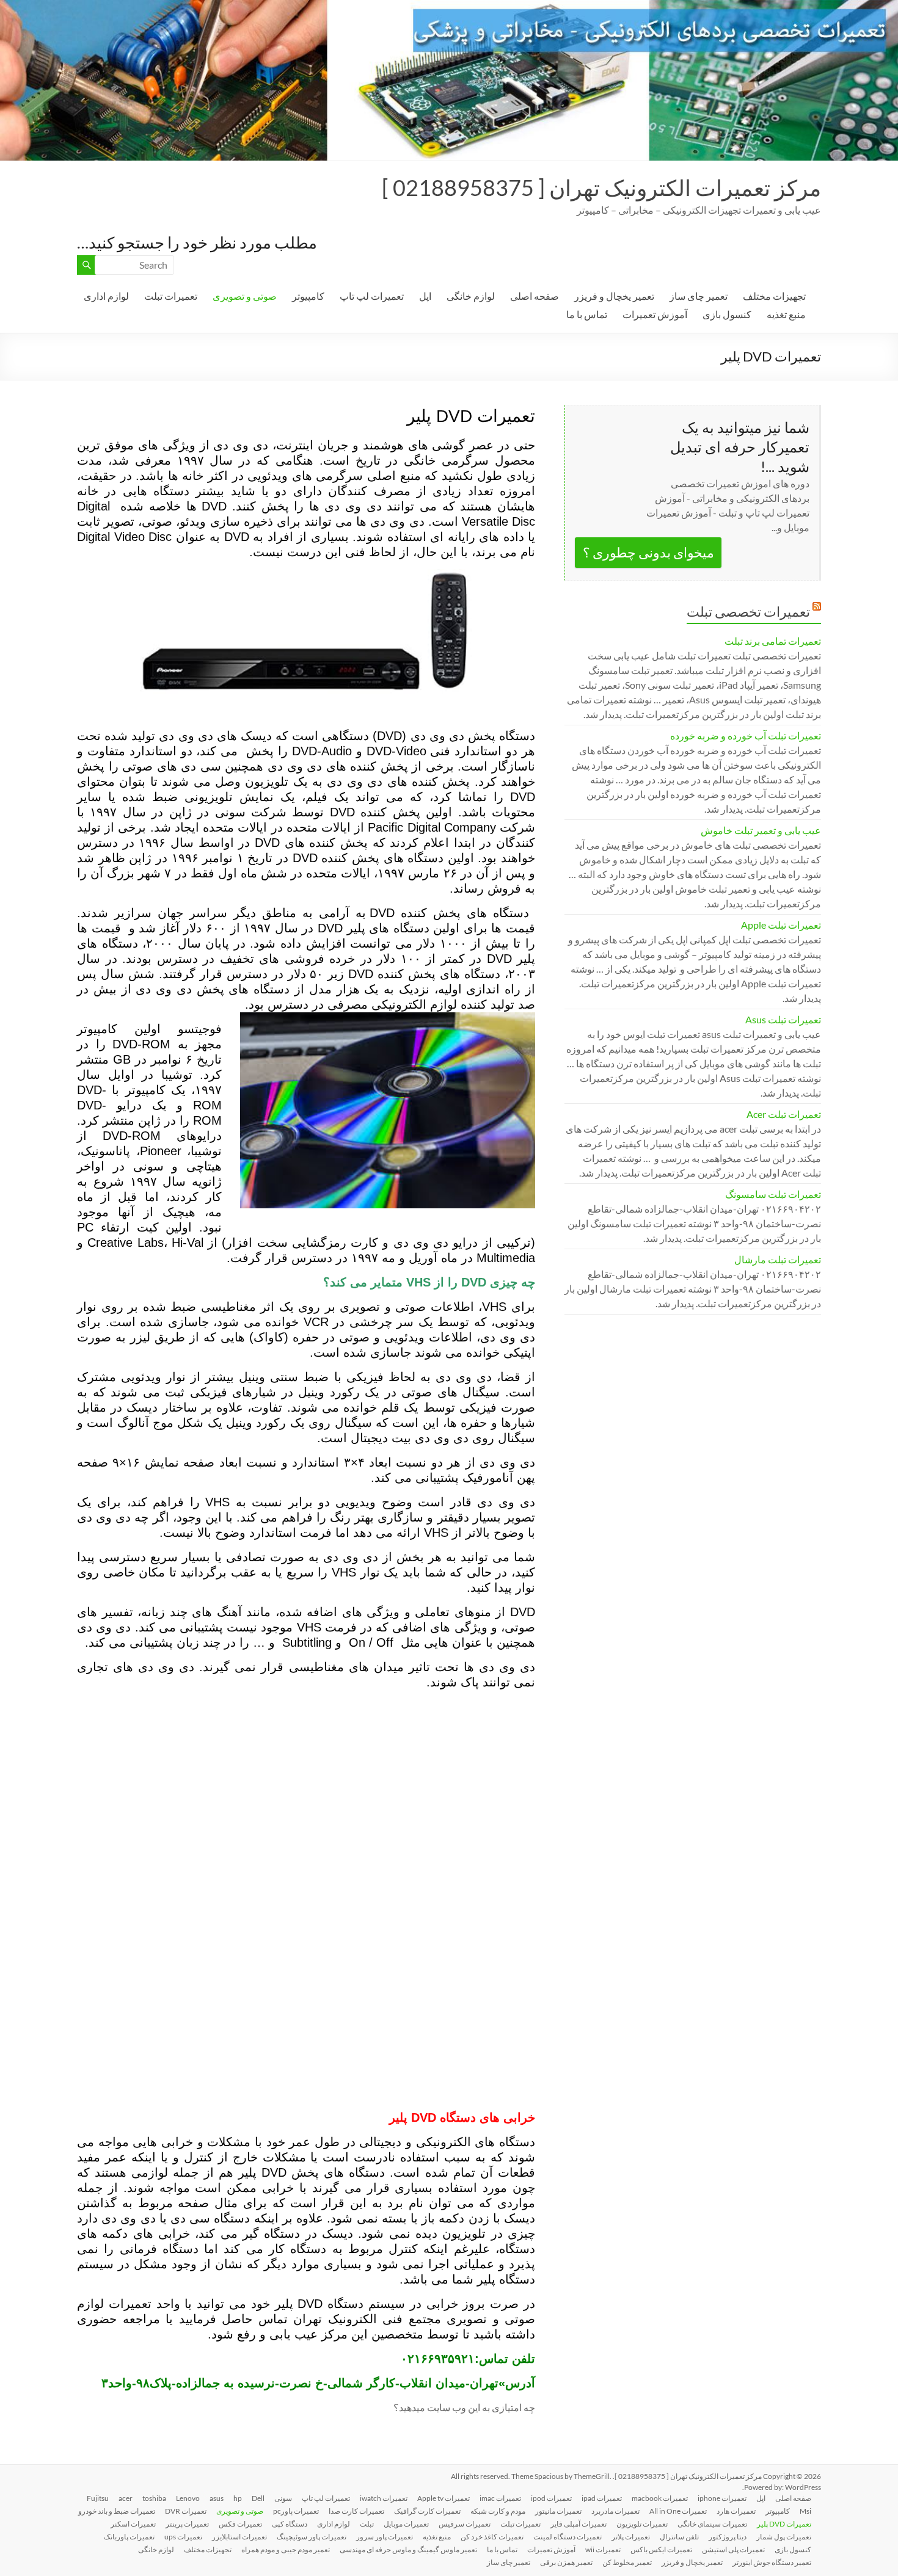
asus (217, 2498)
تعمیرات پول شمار (784, 2537)
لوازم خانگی (471, 296)
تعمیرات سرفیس (465, 2524)
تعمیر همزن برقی (566, 2562)
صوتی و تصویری (245, 296)
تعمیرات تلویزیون (642, 2524)
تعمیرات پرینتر (187, 2524)
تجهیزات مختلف (774, 296)
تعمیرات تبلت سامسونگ (773, 1194)
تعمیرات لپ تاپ (372, 296)
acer (126, 2498)
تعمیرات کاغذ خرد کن (492, 2537)
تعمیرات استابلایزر (239, 2537)
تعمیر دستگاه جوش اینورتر (772, 2562)
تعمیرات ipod (551, 2498)
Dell (258, 2498)
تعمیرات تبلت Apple (781, 925)
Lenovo (188, 2498)
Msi (805, 2511)
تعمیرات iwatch (384, 2498)
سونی (283, 2498)
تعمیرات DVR (186, 2511)
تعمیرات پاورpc (296, 2511)
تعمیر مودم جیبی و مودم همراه (286, 2549)
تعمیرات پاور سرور (385, 2537)
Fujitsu (98, 2498)
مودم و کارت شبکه (498, 2511)
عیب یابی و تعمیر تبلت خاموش (761, 830)
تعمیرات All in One (678, 2511)
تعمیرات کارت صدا (356, 2511)
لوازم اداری (106, 296)
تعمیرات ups (183, 2537)
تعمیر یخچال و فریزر (614, 296)
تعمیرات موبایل (406, 2524)
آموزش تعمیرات (655, 314)
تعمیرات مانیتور (558, 2511)
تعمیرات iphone (722, 2498)
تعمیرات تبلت (171, 296)
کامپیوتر (308, 296)
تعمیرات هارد (736, 2511)
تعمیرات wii (603, 2549)
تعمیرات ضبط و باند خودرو (117, 2511)
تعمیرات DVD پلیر (784, 2524)
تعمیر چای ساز (699, 296)
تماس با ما (587, 314)
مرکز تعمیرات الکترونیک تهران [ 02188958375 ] (601, 187)
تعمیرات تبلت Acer (784, 1114)
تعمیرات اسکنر (133, 2524)
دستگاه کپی (290, 2524)
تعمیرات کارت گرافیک (427, 2511)
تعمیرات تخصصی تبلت (748, 611)
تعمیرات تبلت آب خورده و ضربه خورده (746, 735)
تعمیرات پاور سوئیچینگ (312, 2537)
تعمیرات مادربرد (615, 2511)
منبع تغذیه (786, 314)
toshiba (154, 2498)
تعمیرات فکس (240, 2524)
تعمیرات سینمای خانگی (712, 2524)
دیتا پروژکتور (728, 2537)
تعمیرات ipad (602, 2498)
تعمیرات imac (500, 2498)
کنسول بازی (727, 314)
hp (238, 2498)
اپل (425, 296)
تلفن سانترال (679, 2537)
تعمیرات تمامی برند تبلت (773, 641)
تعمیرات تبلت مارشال (778, 1259)
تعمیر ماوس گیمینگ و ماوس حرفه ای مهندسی (408, 2549)
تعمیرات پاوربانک (129, 2537)
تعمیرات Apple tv (444, 2498)
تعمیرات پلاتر (631, 2537)
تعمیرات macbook (660, 2498)
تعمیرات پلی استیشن (733, 2549)
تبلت (367, 2524)
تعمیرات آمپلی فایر (579, 2524)
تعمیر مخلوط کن (627, 2562)
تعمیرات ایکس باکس (661, 2549)
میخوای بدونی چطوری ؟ (648, 552)
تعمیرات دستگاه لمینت (568, 2537)
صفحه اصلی (535, 296)
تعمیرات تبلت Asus (783, 1019)
